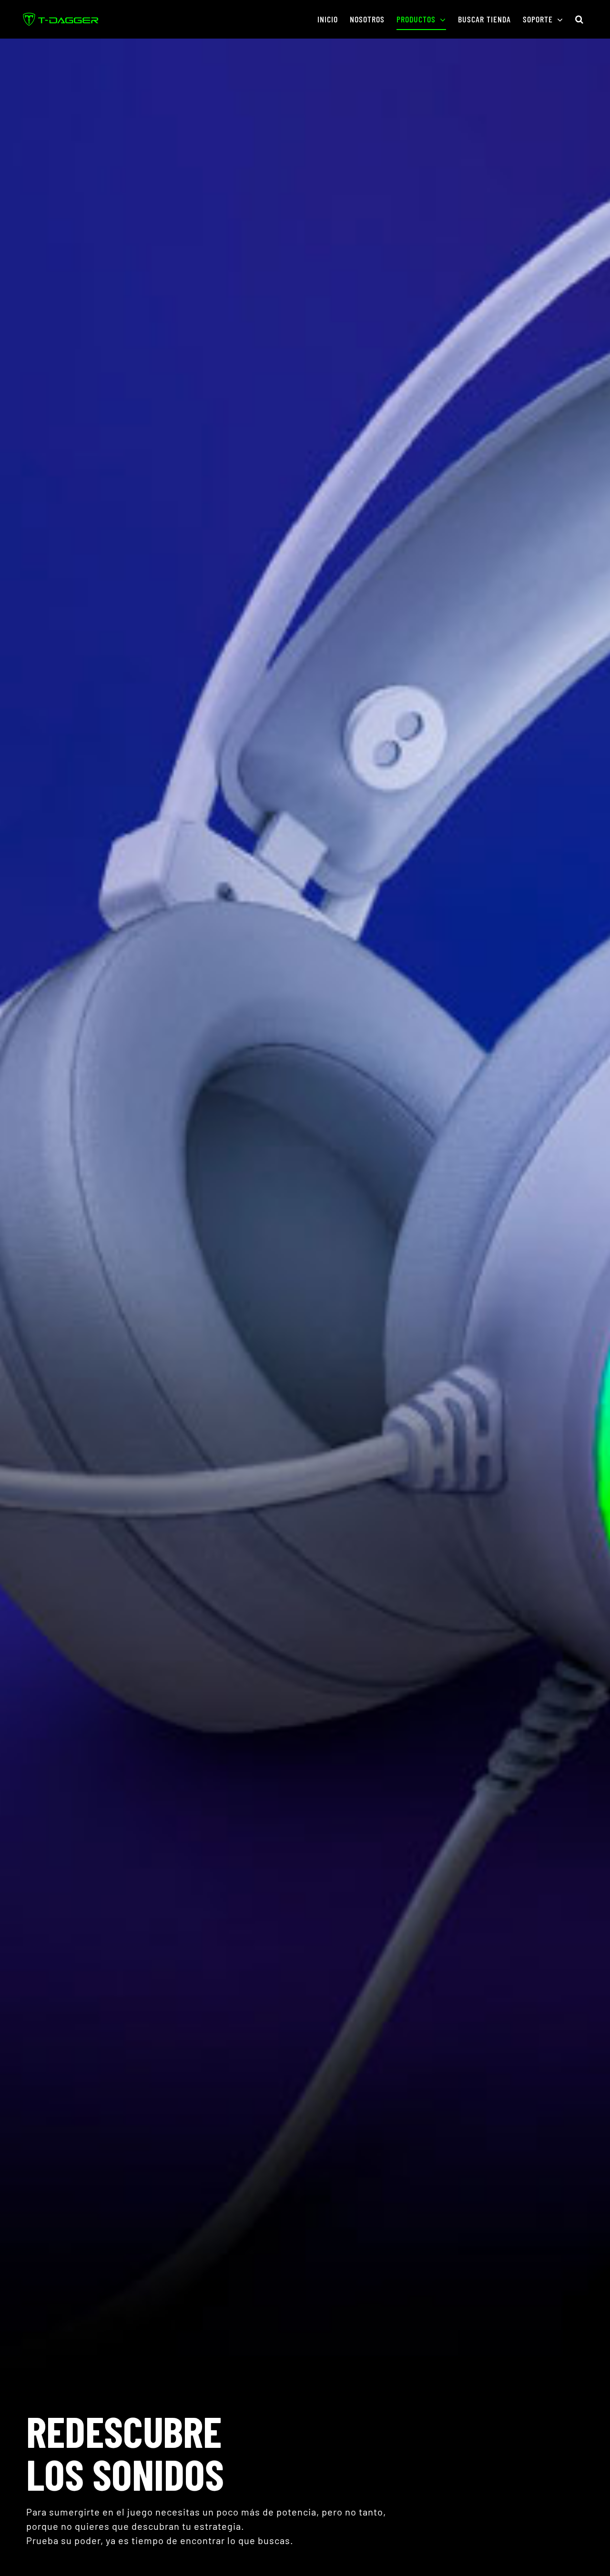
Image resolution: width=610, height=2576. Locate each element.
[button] (579, 19)
